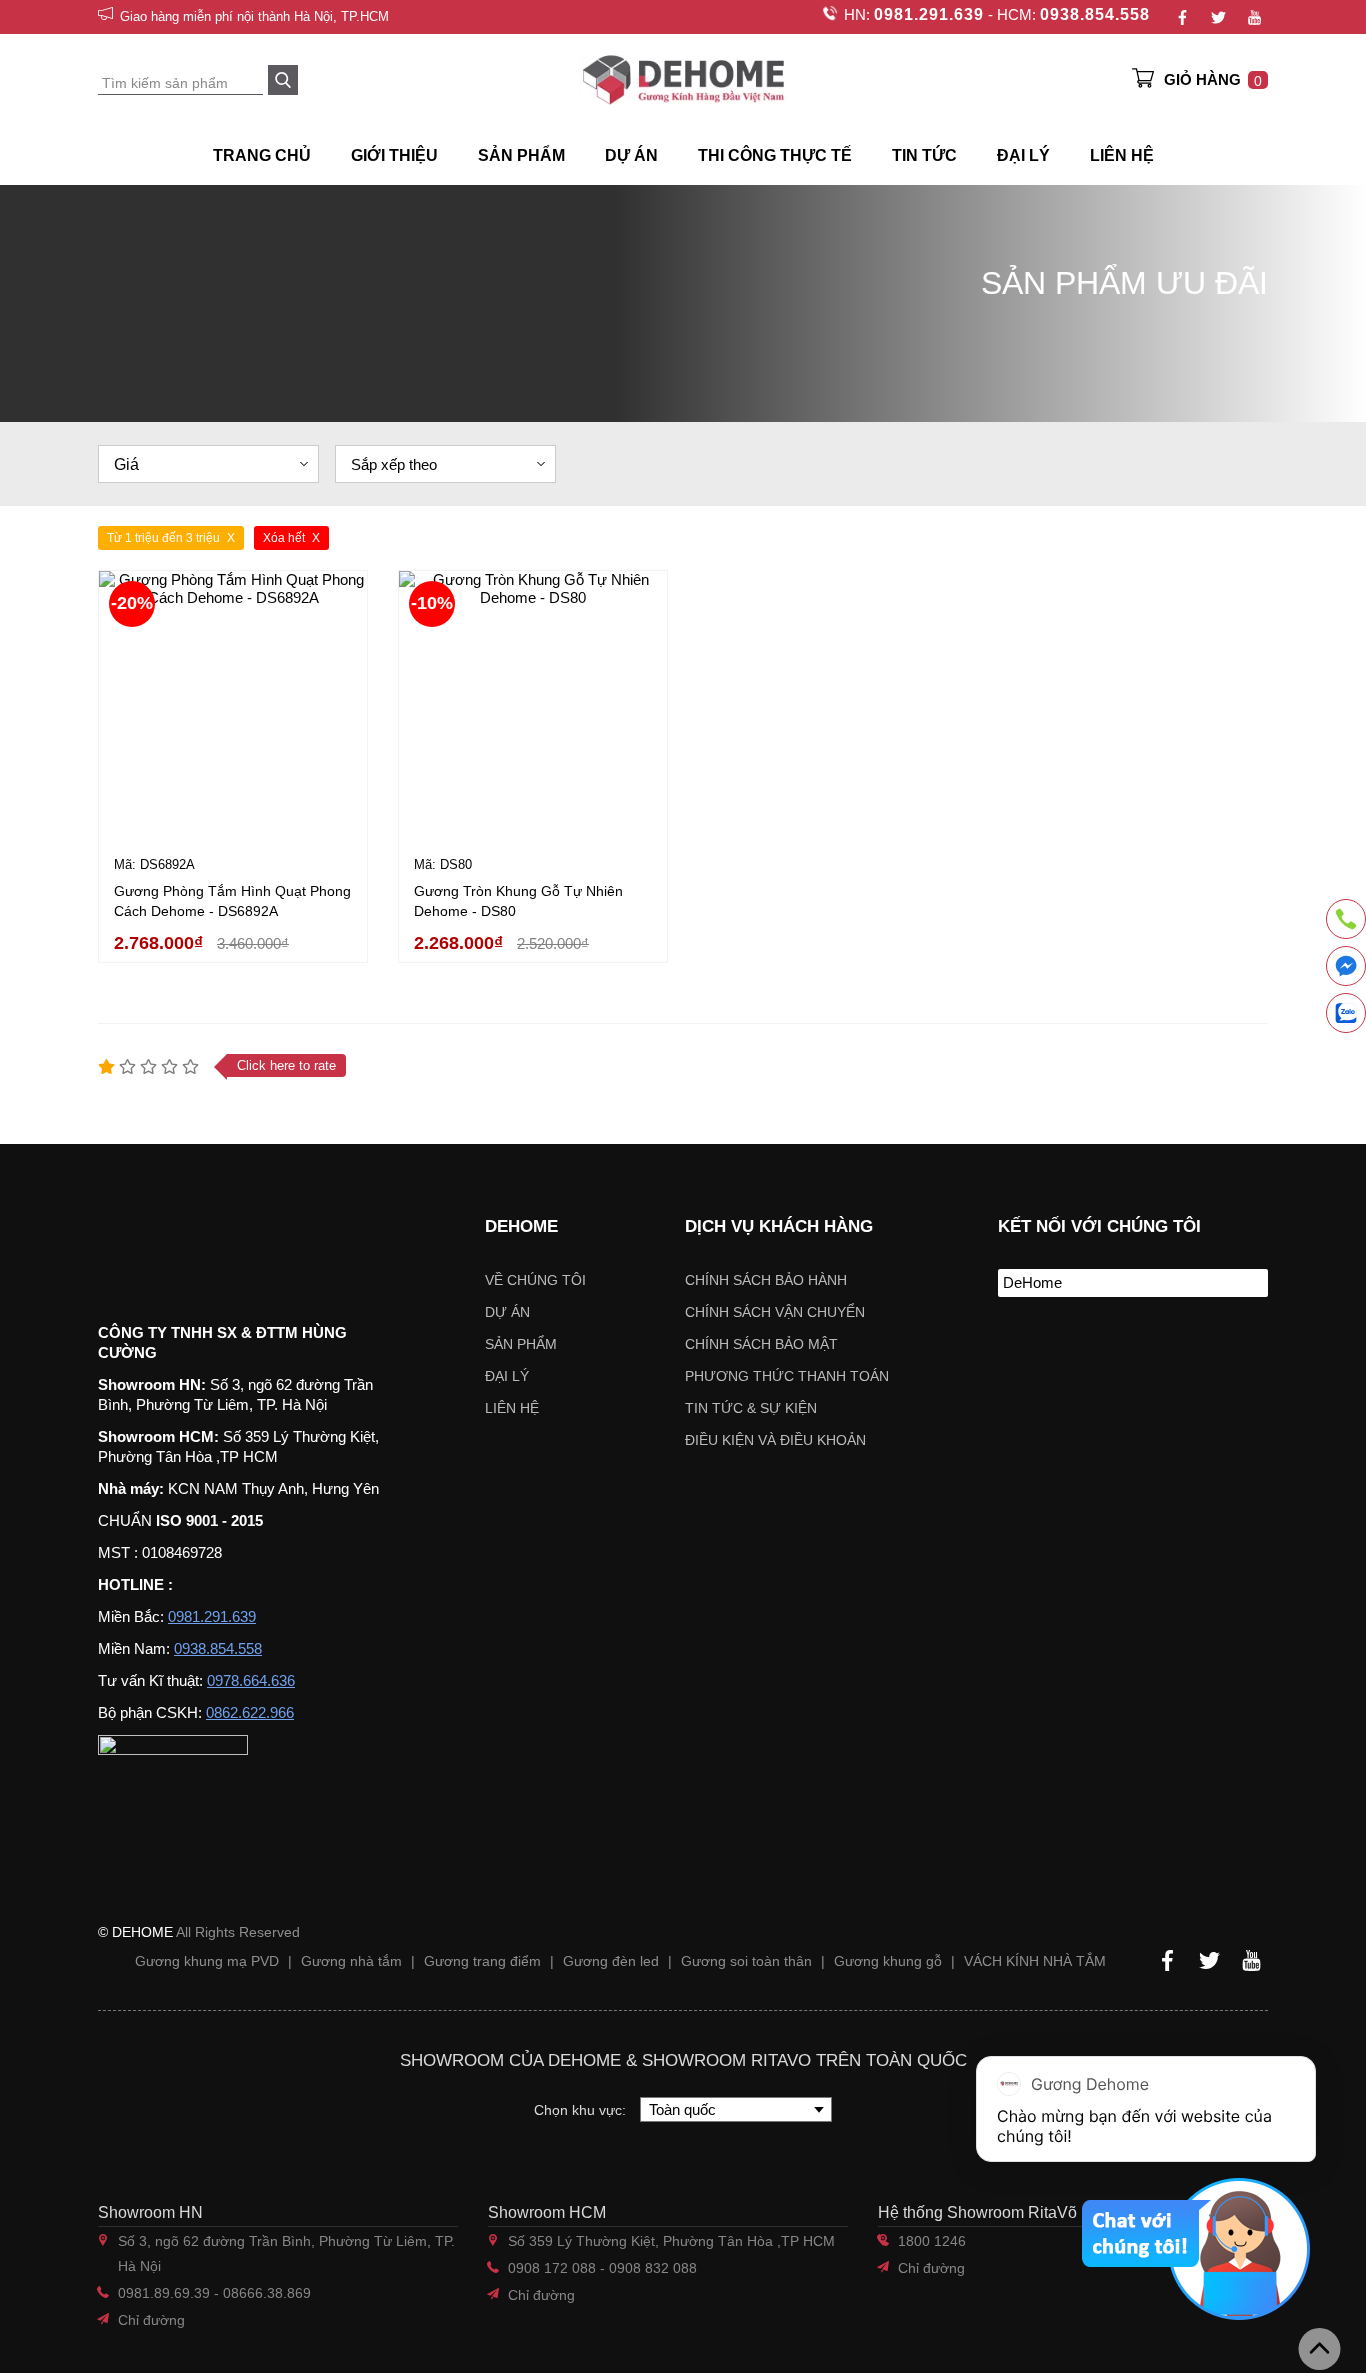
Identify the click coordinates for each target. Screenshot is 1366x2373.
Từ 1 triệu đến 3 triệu (163, 538)
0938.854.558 (1095, 14)
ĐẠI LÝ (1023, 155)
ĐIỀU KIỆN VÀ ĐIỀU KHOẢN (775, 1440)
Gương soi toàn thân (746, 1961)
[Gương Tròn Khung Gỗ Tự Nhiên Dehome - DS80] (533, 705)
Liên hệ (1122, 155)
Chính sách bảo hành (766, 1280)
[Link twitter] (1218, 17)
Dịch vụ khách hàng (779, 1226)
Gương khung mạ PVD (207, 1961)
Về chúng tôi (535, 1280)
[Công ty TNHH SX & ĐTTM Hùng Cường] (225, 1240)
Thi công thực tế (775, 155)
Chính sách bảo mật (761, 1344)
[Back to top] (1320, 2349)
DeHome (1032, 1282)
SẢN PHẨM (521, 155)
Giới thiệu (394, 155)
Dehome (521, 1226)
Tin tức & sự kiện (751, 1408)
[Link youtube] (1254, 17)
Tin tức (924, 155)
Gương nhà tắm (351, 1961)
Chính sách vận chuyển (775, 1312)
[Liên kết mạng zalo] (1346, 1013)
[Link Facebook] (1182, 17)
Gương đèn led (611, 1961)
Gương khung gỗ (888, 1961)
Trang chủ (262, 155)
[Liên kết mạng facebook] (1346, 969)
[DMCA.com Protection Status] (1058, 1343)
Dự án (631, 155)
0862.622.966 (250, 1712)
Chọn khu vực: (582, 2110)
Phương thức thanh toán (787, 1376)
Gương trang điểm (482, 1961)
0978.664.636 (251, 1680)
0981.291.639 (929, 14)
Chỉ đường (151, 2320)
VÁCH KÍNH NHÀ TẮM (1035, 1961)
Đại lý (507, 1376)
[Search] (283, 80)
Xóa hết (284, 538)
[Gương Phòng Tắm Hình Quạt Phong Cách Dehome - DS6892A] (233, 705)
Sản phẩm (521, 1344)
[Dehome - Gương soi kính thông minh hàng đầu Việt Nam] (683, 79)
